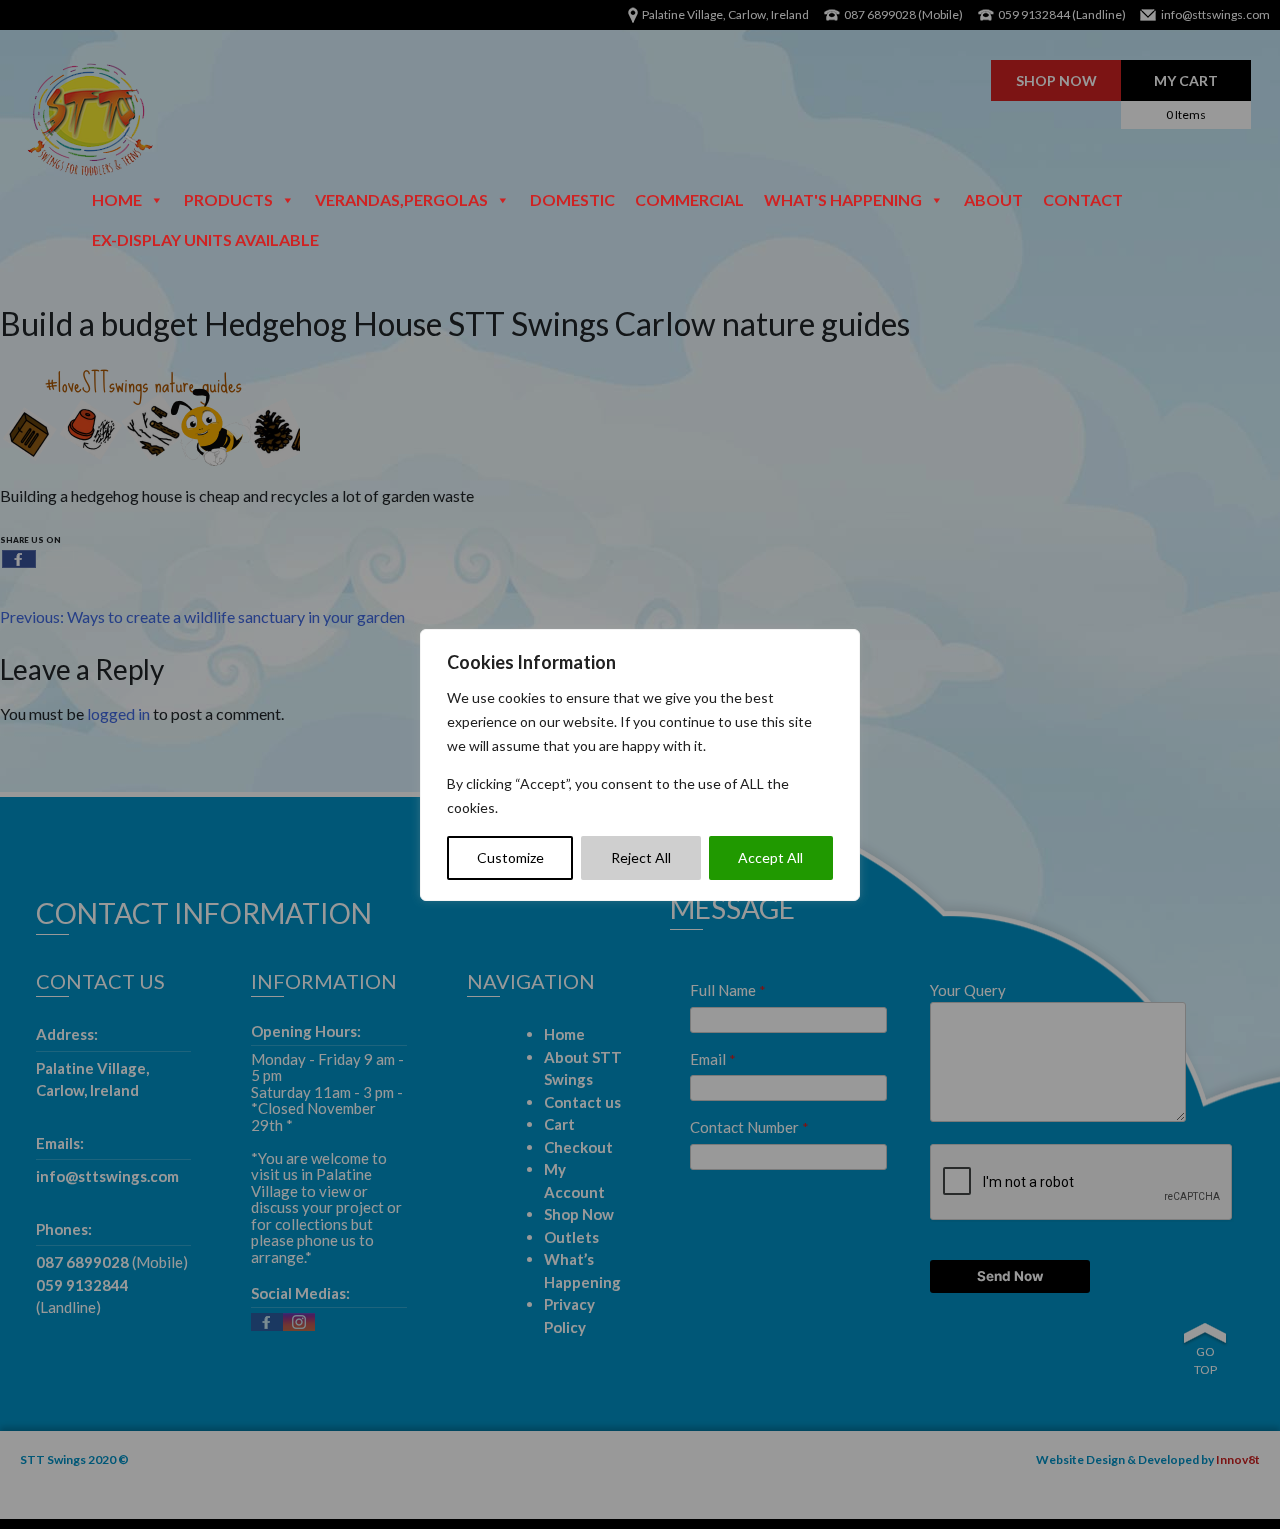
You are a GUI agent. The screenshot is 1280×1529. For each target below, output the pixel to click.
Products (228, 199)
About (993, 199)
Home (117, 199)
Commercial (689, 199)
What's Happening (843, 199)
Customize (510, 857)
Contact (1083, 199)
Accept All (770, 857)
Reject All (641, 857)
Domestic (572, 199)
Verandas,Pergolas (401, 199)
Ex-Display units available (205, 239)
